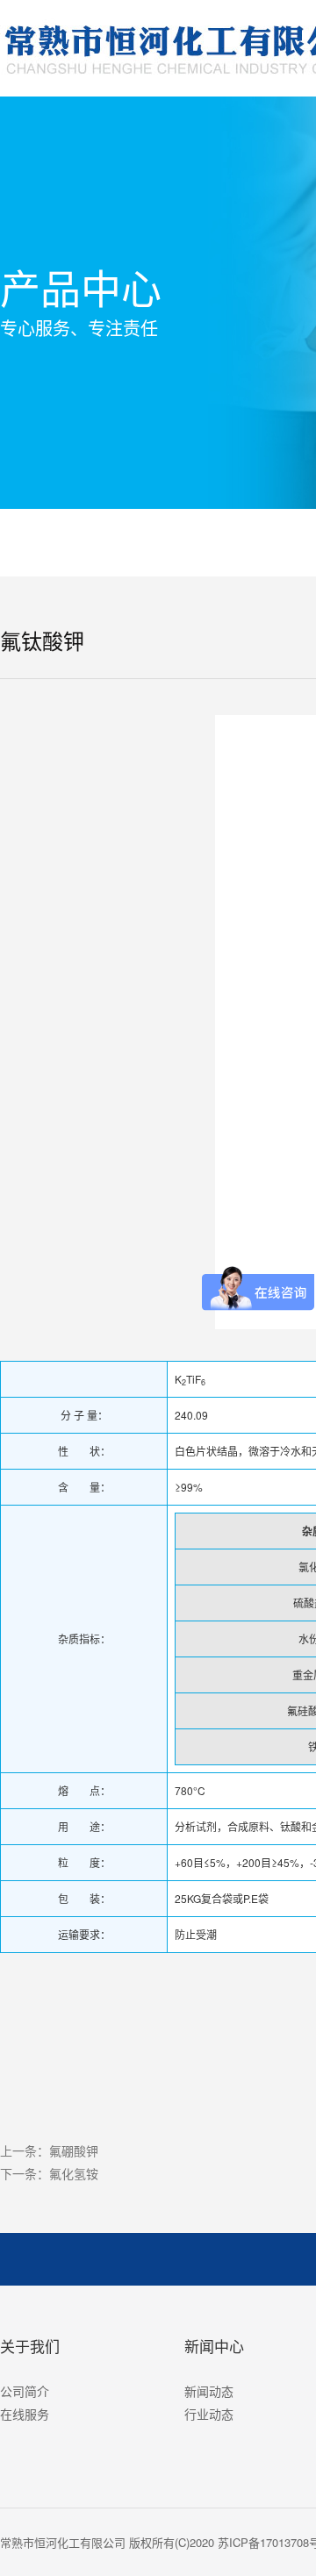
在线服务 (25, 2414)
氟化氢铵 (74, 2173)
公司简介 (25, 2391)
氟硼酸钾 (74, 2150)
